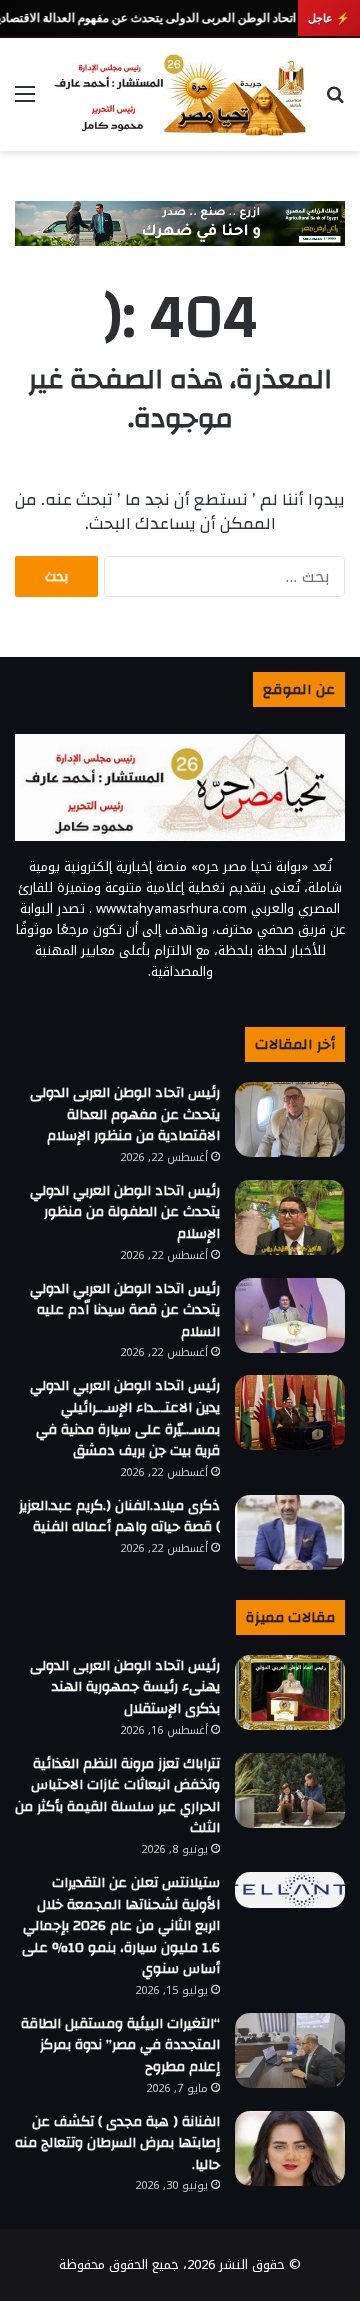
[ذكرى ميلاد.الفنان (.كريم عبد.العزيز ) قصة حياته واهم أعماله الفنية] (290, 1532)
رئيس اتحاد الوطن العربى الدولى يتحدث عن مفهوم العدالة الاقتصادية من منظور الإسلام (125, 1114)
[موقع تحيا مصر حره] (180, 94)
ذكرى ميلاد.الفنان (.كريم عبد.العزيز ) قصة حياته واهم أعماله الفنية (119, 1517)
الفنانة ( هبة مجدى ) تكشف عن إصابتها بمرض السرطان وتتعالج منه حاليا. (117, 2143)
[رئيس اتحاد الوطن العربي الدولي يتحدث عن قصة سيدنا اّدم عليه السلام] (290, 1315)
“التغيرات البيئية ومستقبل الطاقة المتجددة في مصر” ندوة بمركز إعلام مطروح (120, 2045)
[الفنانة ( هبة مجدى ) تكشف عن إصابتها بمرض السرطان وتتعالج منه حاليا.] (290, 2148)
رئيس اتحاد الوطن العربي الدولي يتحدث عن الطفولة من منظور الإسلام (125, 1212)
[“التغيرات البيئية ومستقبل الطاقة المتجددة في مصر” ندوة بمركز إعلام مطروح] (290, 2050)
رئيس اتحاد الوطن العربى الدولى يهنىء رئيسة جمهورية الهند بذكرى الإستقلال (125, 1687)
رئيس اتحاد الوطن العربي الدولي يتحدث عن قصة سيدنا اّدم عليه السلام (125, 1310)
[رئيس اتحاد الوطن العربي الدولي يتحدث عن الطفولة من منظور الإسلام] (290, 1217)
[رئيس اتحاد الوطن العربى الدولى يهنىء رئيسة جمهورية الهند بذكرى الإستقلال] (290, 1692)
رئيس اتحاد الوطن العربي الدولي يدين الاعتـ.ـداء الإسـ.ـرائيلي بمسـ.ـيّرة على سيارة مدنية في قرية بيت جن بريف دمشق (125, 1418)
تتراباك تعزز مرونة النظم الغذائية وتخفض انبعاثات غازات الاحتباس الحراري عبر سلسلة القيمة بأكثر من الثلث (117, 1796)
